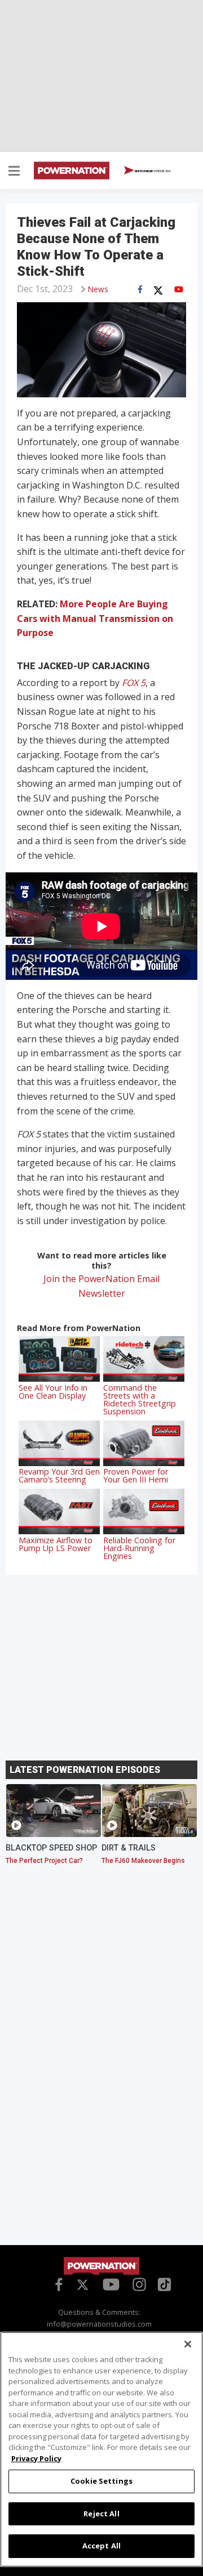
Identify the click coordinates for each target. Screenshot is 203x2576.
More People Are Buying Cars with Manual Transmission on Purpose (95, 618)
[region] (101, 2449)
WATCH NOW (152, 171)
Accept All (101, 2546)
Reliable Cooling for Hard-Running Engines (139, 1548)
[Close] (188, 2344)
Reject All (101, 2514)
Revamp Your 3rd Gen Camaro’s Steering (59, 1475)
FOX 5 (134, 683)
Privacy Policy (36, 2458)
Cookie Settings (101, 2481)
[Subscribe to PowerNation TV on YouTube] (111, 2285)
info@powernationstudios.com (99, 2324)
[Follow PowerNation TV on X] (83, 2286)
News (98, 289)
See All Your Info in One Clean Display (53, 1392)
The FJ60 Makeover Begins (143, 1861)
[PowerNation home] (101, 2266)
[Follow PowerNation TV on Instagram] (138, 2284)
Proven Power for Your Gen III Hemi (136, 1475)
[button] (14, 172)
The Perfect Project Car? (44, 1861)
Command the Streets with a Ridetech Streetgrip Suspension (140, 1399)
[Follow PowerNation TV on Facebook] (57, 2284)
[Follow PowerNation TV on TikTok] (163, 2283)
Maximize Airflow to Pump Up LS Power (56, 1544)
